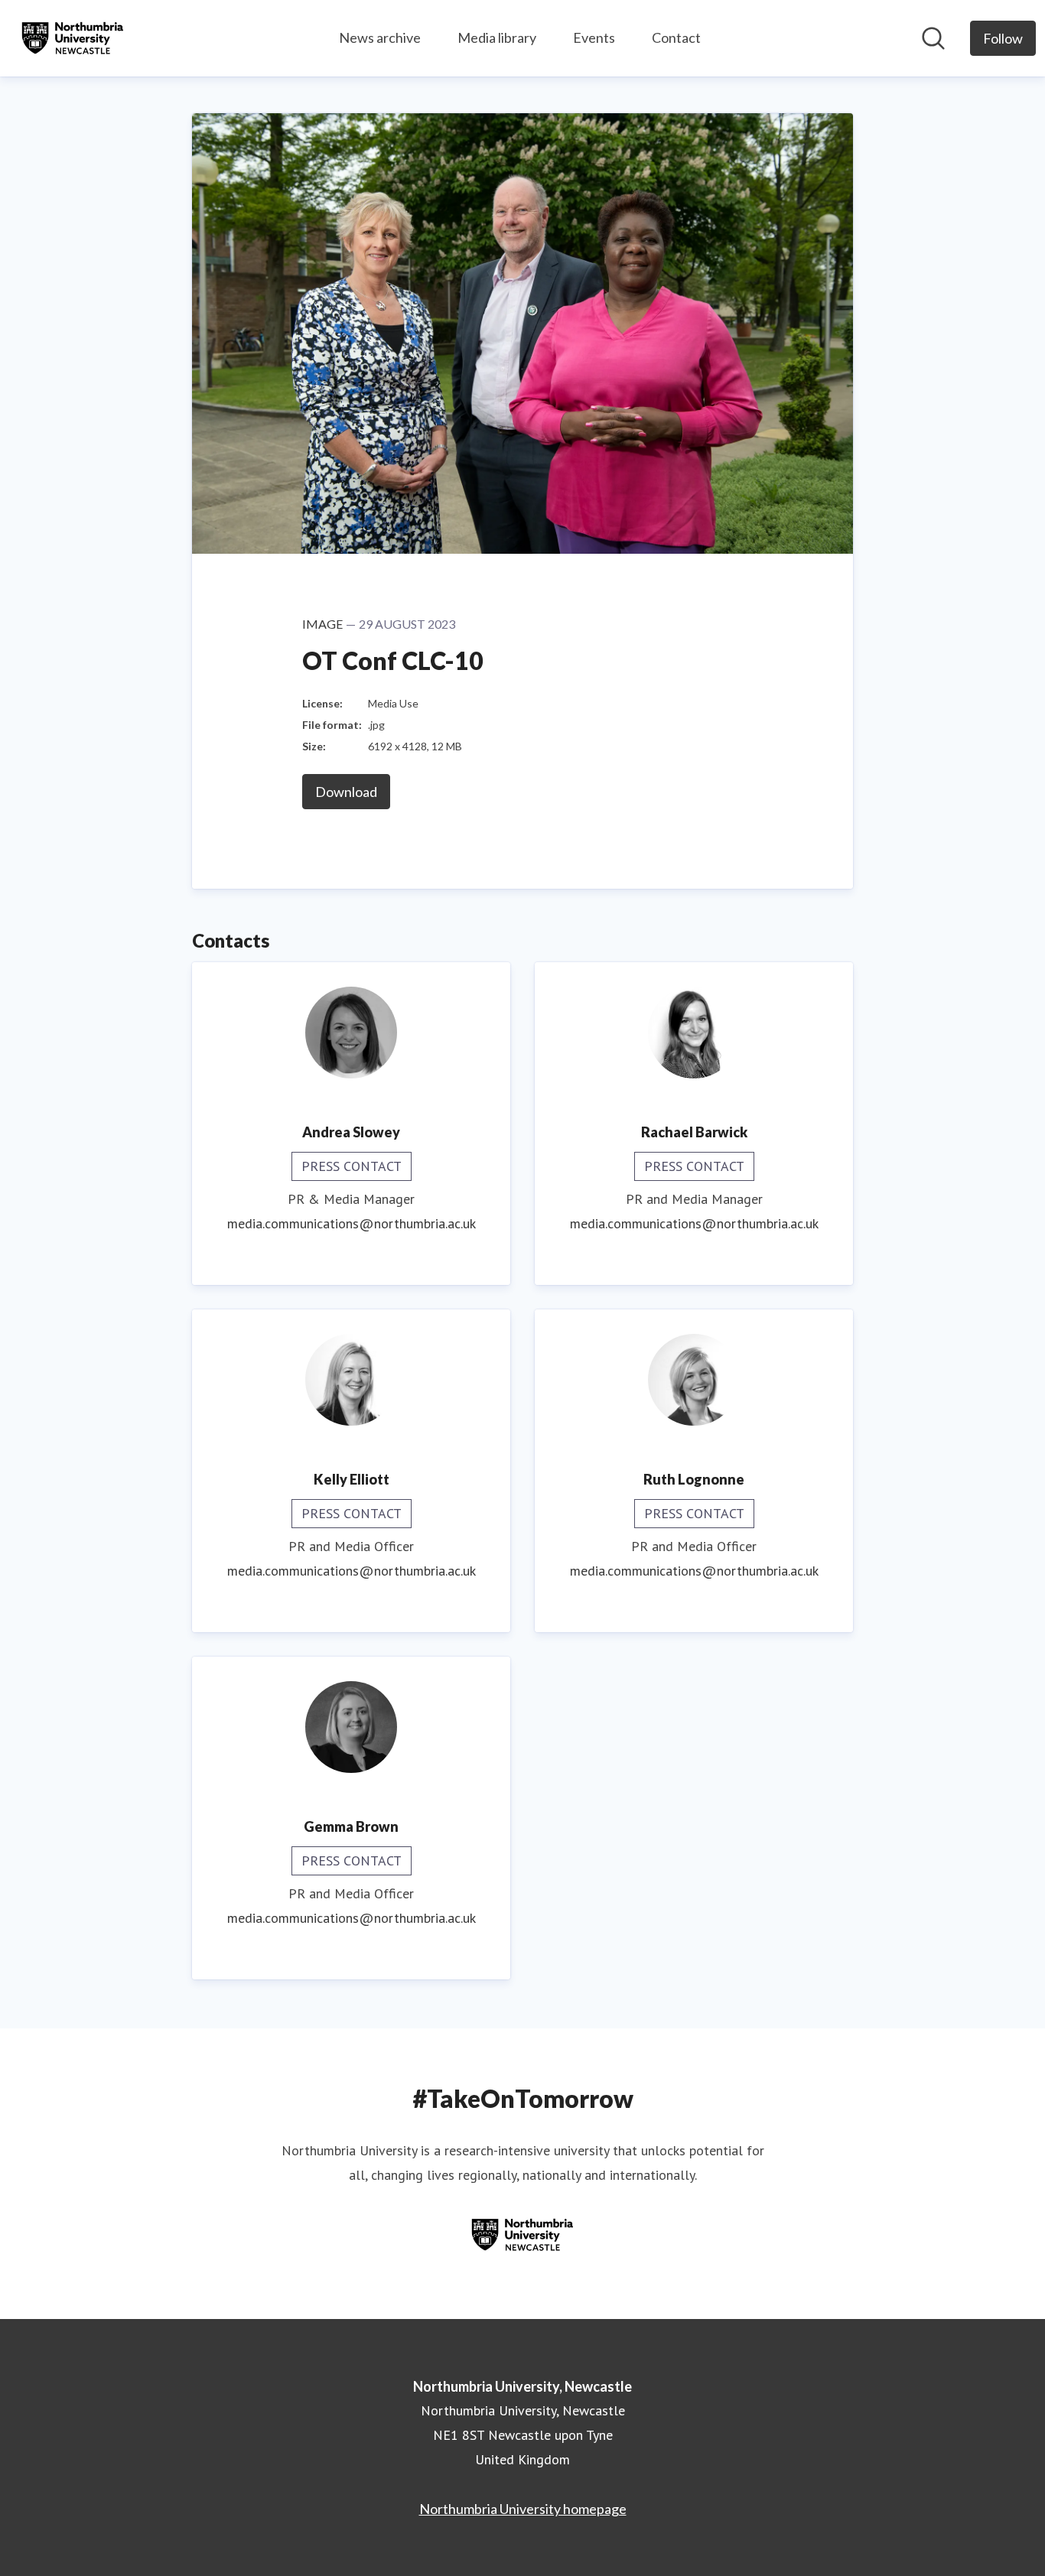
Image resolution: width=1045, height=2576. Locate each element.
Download (346, 792)
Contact (676, 37)
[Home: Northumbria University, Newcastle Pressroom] (73, 38)
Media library (497, 37)
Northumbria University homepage (523, 2509)
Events (594, 37)
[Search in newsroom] (933, 38)
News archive (380, 37)
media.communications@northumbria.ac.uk (352, 1223)
